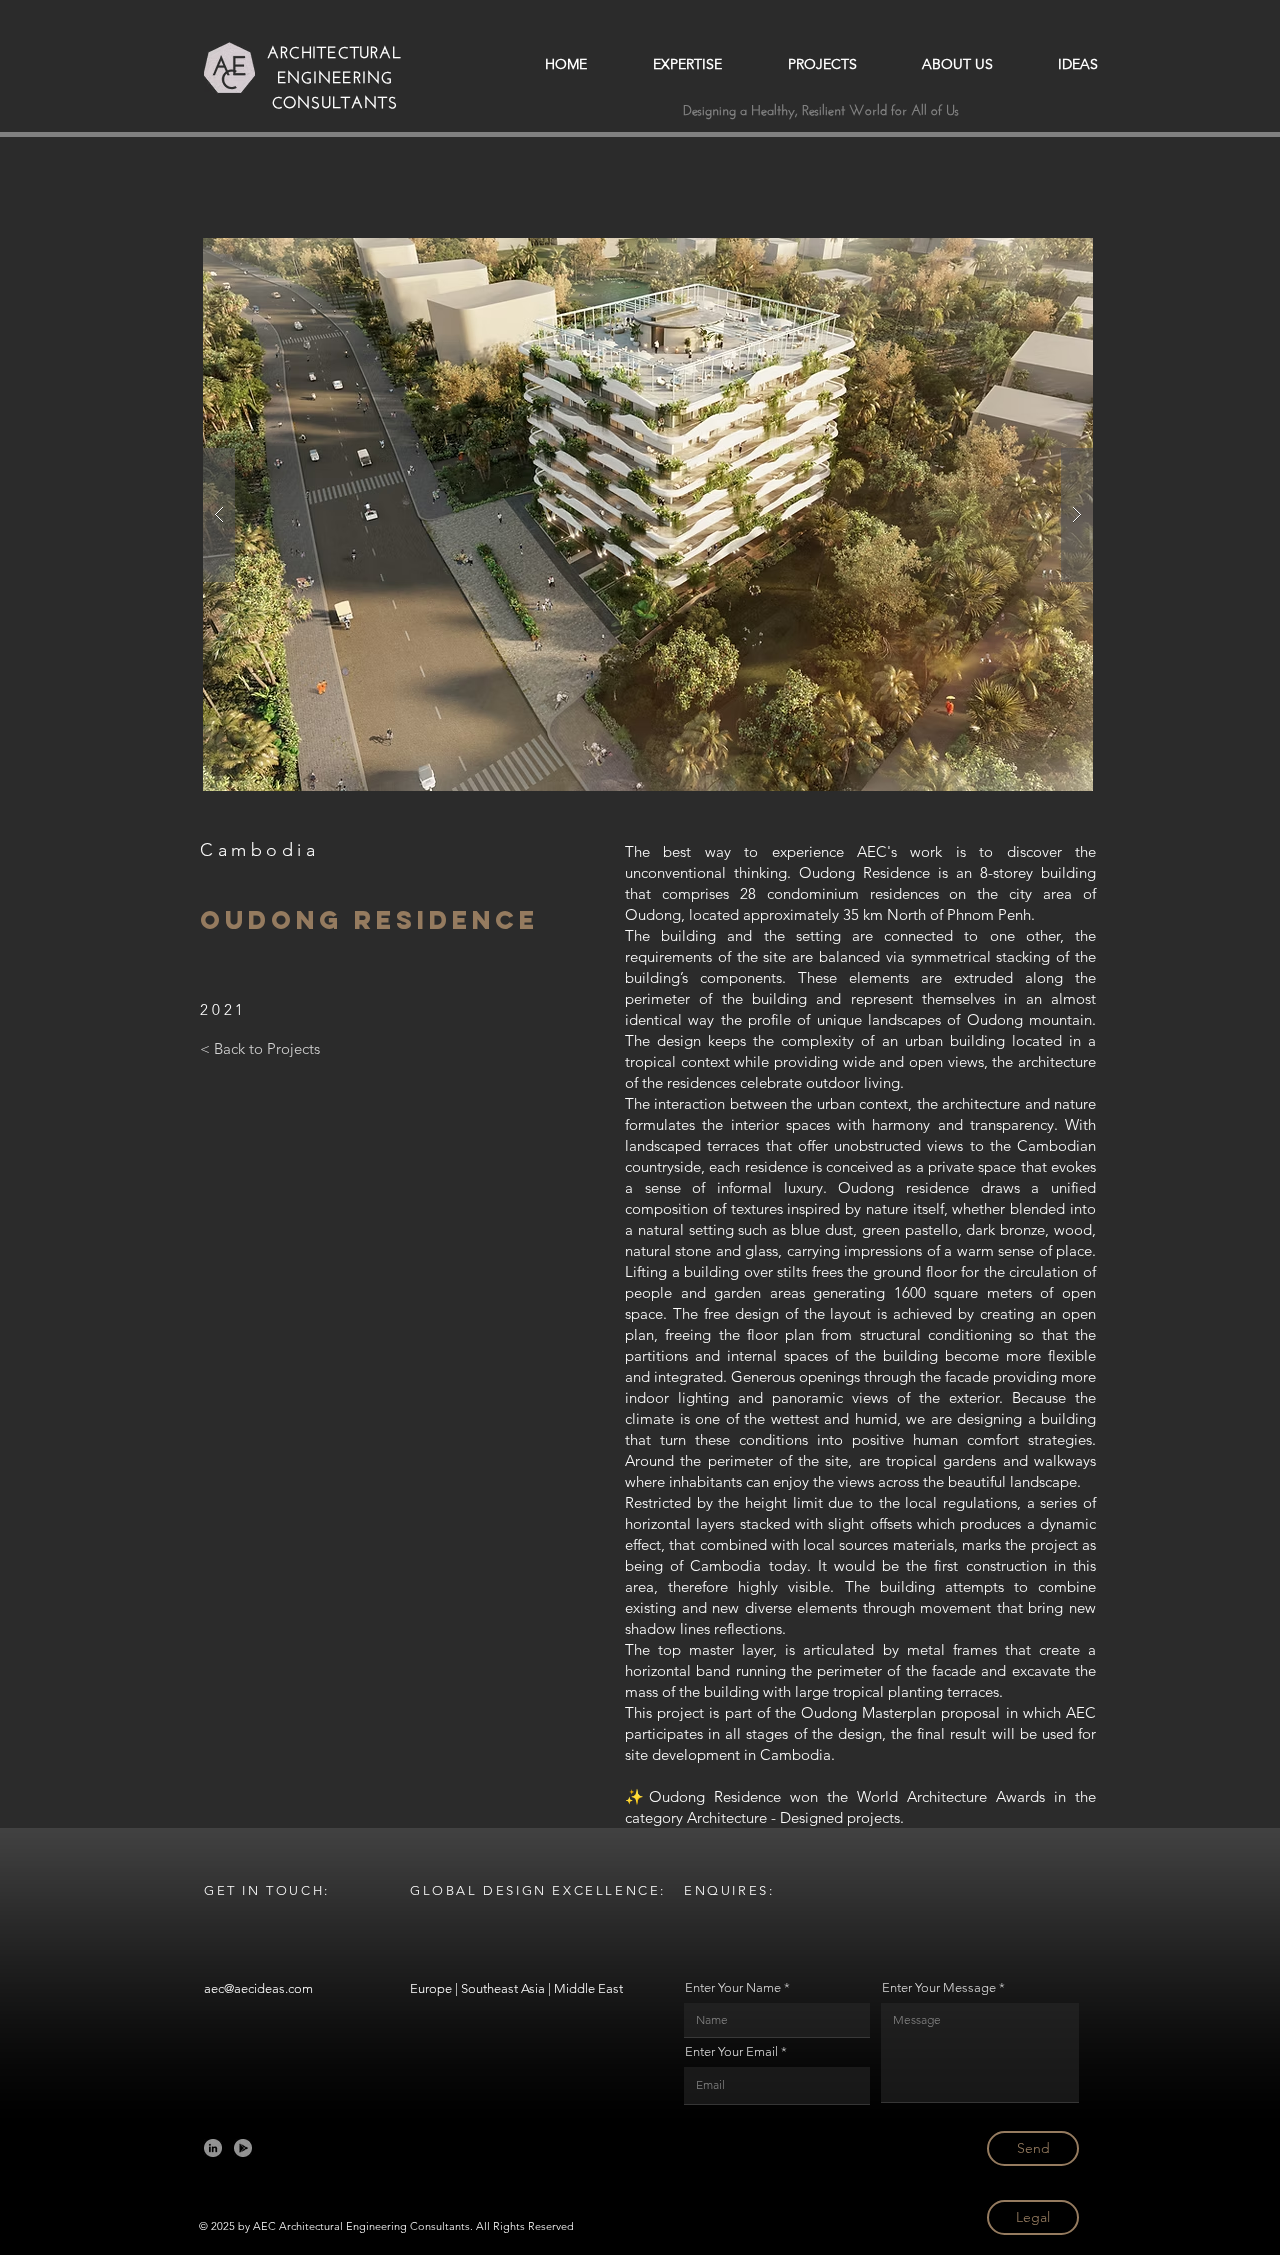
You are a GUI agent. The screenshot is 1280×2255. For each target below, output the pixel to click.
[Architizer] (243, 2148)
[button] (648, 514)
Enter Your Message (939, 1987)
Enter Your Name (733, 1987)
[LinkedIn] (213, 2148)
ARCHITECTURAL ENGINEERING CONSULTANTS (334, 74)
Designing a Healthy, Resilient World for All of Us (821, 108)
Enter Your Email (731, 2051)
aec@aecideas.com (258, 1988)
